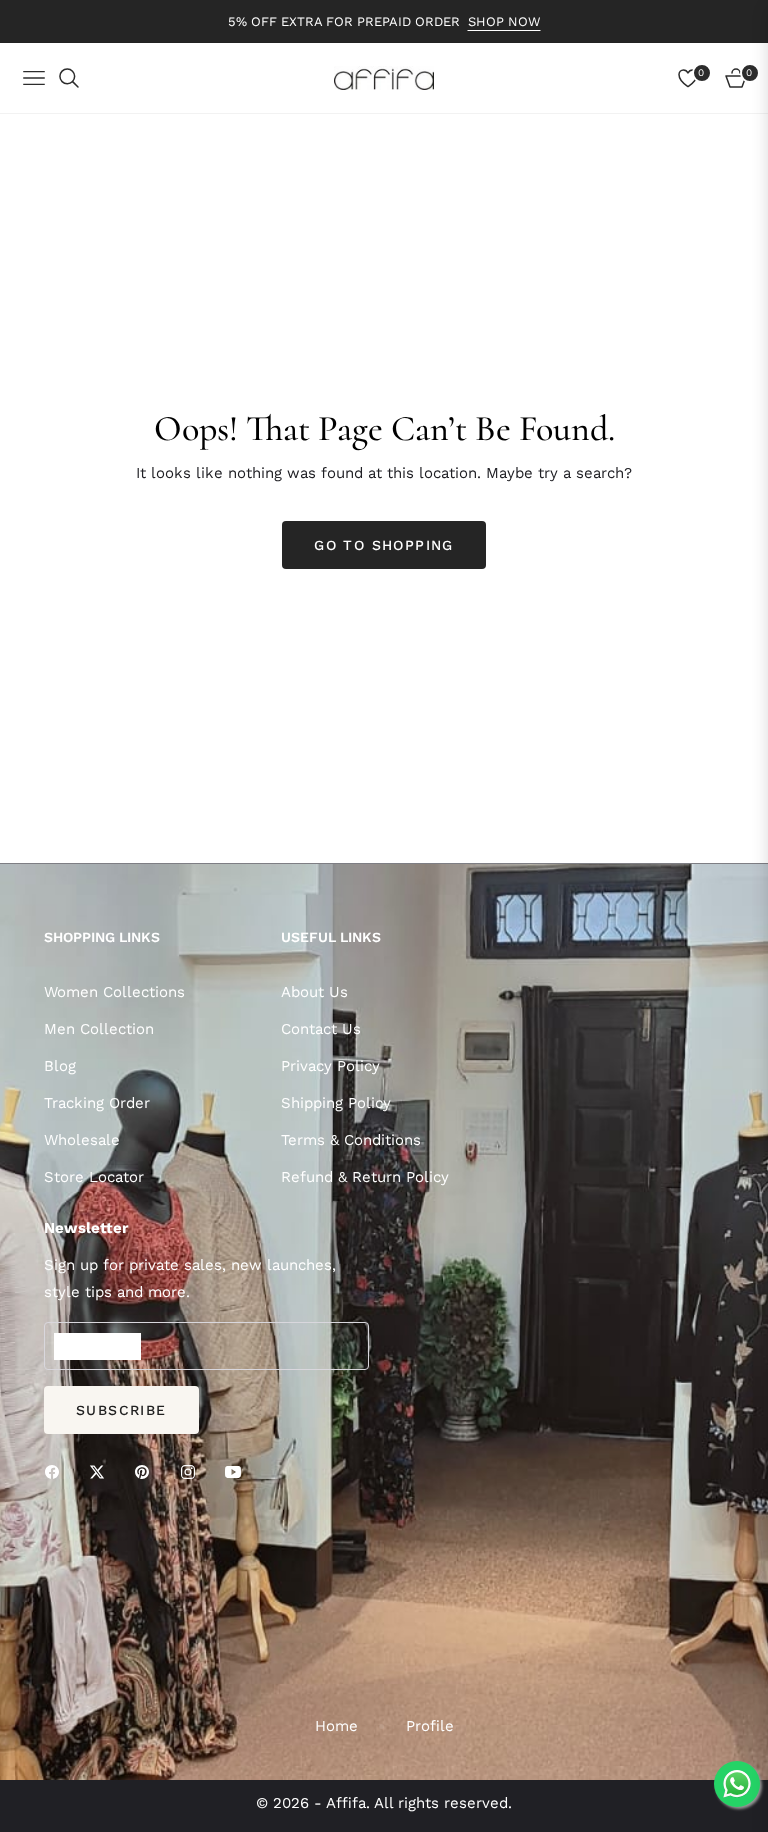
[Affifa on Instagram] (193, 1471)
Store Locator (94, 1177)
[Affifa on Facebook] (57, 1471)
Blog (60, 1066)
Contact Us (321, 1029)
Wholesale (82, 1140)
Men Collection (99, 1029)
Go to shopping (384, 545)
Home (336, 1726)
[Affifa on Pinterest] (147, 1471)
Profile (430, 1726)
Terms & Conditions (351, 1140)
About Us (314, 992)
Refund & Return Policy (365, 1177)
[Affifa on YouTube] (238, 1471)
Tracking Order (97, 1103)
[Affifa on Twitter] (102, 1471)
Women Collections (114, 992)
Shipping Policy (336, 1103)
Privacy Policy (330, 1066)
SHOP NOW (504, 21)
